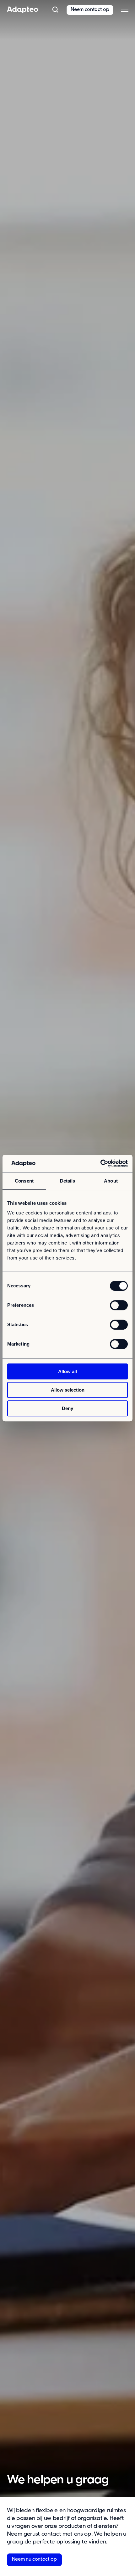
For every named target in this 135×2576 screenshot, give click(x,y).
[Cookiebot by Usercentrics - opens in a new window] (100, 1163)
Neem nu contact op (34, 2559)
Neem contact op (90, 10)
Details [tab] (68, 1181)
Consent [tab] (24, 1181)
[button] (55, 10)
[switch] (119, 1305)
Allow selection (68, 1390)
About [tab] (111, 1181)
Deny (67, 1408)
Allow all (67, 1371)
